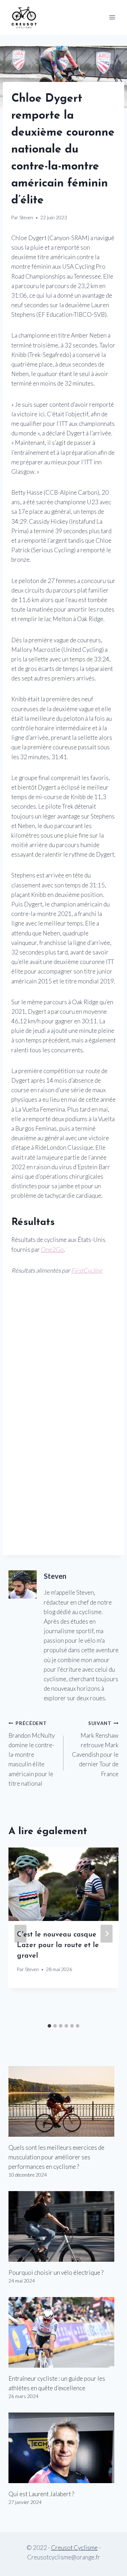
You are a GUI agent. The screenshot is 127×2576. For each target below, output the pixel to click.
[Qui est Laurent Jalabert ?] (64, 2448)
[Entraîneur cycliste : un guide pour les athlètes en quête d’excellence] (64, 2332)
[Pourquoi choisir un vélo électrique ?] (64, 2226)
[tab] (49, 2026)
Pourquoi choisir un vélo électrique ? (56, 2272)
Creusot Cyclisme (74, 2548)
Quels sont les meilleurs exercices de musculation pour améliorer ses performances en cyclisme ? (56, 2157)
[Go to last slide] (20, 1934)
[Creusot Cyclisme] (24, 17)
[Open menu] (112, 17)
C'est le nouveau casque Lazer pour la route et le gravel (58, 1945)
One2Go (52, 1250)
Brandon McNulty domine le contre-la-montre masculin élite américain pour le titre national (32, 1754)
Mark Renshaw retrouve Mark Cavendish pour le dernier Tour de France (95, 1749)
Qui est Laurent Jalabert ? (41, 2494)
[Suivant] (107, 1934)
